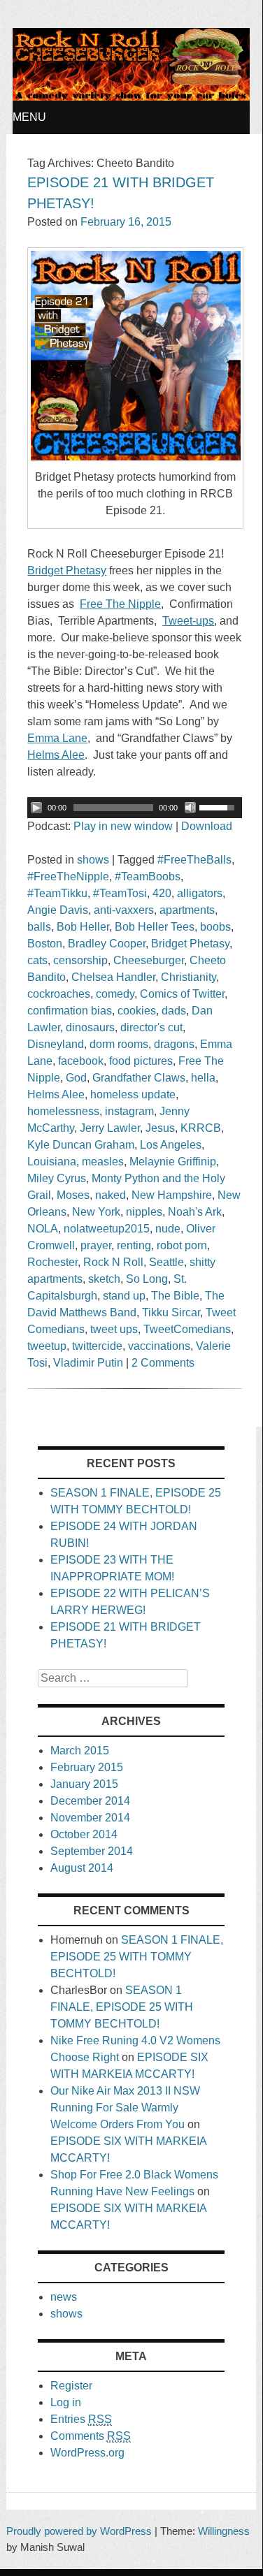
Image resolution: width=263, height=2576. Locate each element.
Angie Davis (58, 910)
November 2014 (90, 1818)
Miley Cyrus (57, 1178)
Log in (66, 2402)
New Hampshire (172, 1195)
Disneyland (56, 1044)
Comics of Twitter (182, 994)
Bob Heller (83, 927)
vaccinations (159, 1346)
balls (39, 927)
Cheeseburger (149, 960)
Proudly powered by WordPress (79, 2531)
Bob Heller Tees (155, 927)
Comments (91, 2436)
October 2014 (84, 1834)
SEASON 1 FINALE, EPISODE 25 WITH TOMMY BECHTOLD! (137, 1957)
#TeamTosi (120, 893)
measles (103, 1162)
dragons (174, 1044)
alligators (200, 893)
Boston (45, 944)
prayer (96, 1245)
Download (207, 826)
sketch (104, 1279)
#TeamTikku (57, 893)
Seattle (166, 1262)
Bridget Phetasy (190, 944)
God (76, 1078)
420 (162, 893)
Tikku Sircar (171, 1312)
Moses (73, 1195)
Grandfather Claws (139, 1078)
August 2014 (82, 1868)
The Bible (175, 1296)
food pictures (141, 1061)
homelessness (63, 1111)
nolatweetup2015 (107, 1229)
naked (111, 1195)
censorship (80, 960)
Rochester (52, 1262)
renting (134, 1245)
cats (37, 960)
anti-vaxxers (124, 910)
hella (203, 1078)
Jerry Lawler (110, 1128)
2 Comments (163, 1363)
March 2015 (80, 1751)
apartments (187, 910)
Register (71, 2386)
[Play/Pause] (36, 808)
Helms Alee (56, 1094)
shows (93, 860)
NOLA (43, 1229)
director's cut (151, 1027)
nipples (144, 1212)
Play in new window (123, 826)
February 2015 (87, 1767)
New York (96, 1212)
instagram (129, 1111)
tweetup (47, 1346)
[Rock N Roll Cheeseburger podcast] (131, 97)
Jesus (160, 1128)
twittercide (97, 1346)
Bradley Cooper (107, 944)
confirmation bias (70, 1011)
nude (168, 1229)
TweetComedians (187, 1329)
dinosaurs (90, 1027)
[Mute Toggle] (190, 808)
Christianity (189, 977)
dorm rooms (119, 1044)
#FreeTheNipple (68, 876)
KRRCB (201, 1128)
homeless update (133, 1094)
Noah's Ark (195, 1212)
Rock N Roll (113, 1262)
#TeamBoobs (148, 876)
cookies (137, 1011)
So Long (147, 1279)
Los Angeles (171, 1145)
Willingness (224, 2531)
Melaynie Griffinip (173, 1162)
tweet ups (114, 1329)
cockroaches (59, 994)
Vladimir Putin (88, 1363)
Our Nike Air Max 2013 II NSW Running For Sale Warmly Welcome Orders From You (125, 2108)
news (64, 2297)
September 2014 (92, 1851)
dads (174, 1011)
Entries (81, 2419)
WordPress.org (87, 2453)
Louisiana (52, 1162)
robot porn (182, 1245)
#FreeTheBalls (194, 860)
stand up (124, 1296)
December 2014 (90, 1801)
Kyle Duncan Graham (81, 1145)
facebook (81, 1061)
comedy (115, 994)
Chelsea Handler (113, 977)
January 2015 (84, 1784)
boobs (215, 927)
